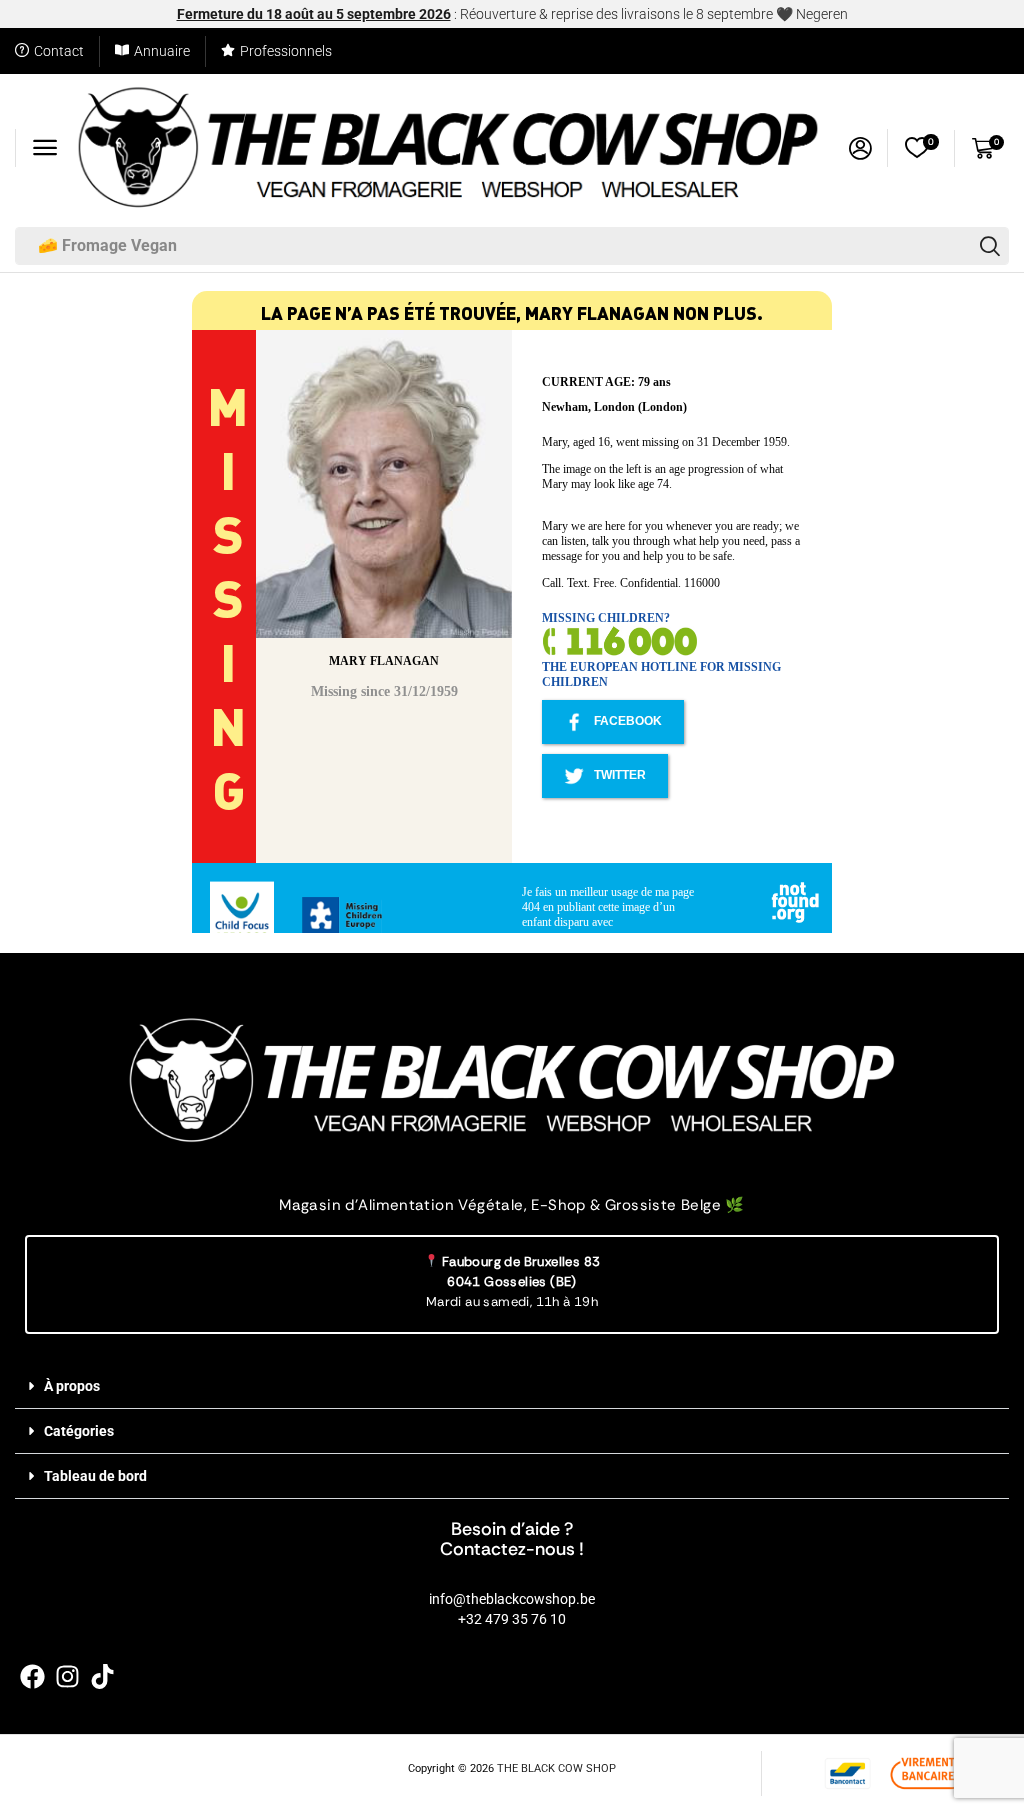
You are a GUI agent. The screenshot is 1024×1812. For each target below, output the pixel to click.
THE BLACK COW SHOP (556, 1768)
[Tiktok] (102, 1676)
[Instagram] (67, 1676)
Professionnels (286, 51)
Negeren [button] (822, 14)
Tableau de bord (95, 1476)
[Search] (990, 246)
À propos (72, 1386)
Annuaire (162, 51)
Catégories (79, 1431)
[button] (45, 148)
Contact (59, 51)
